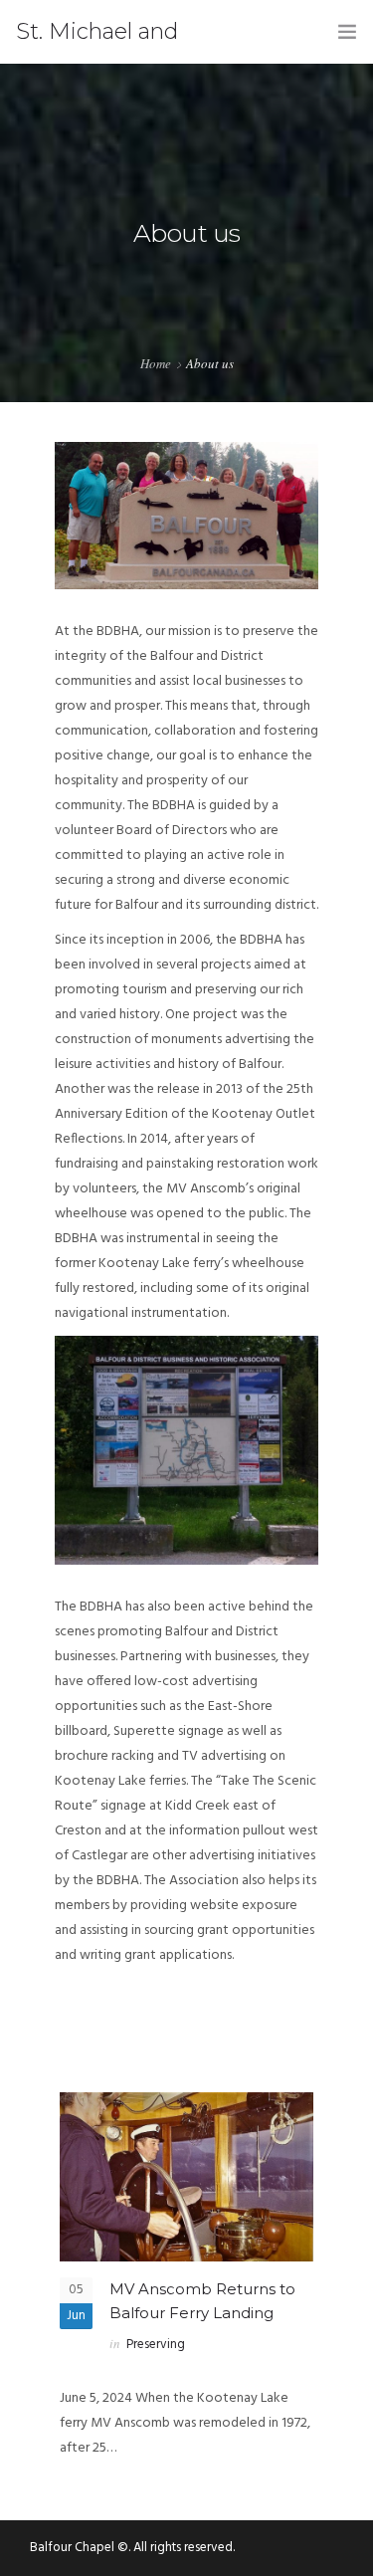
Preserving (156, 2345)
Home (156, 363)
